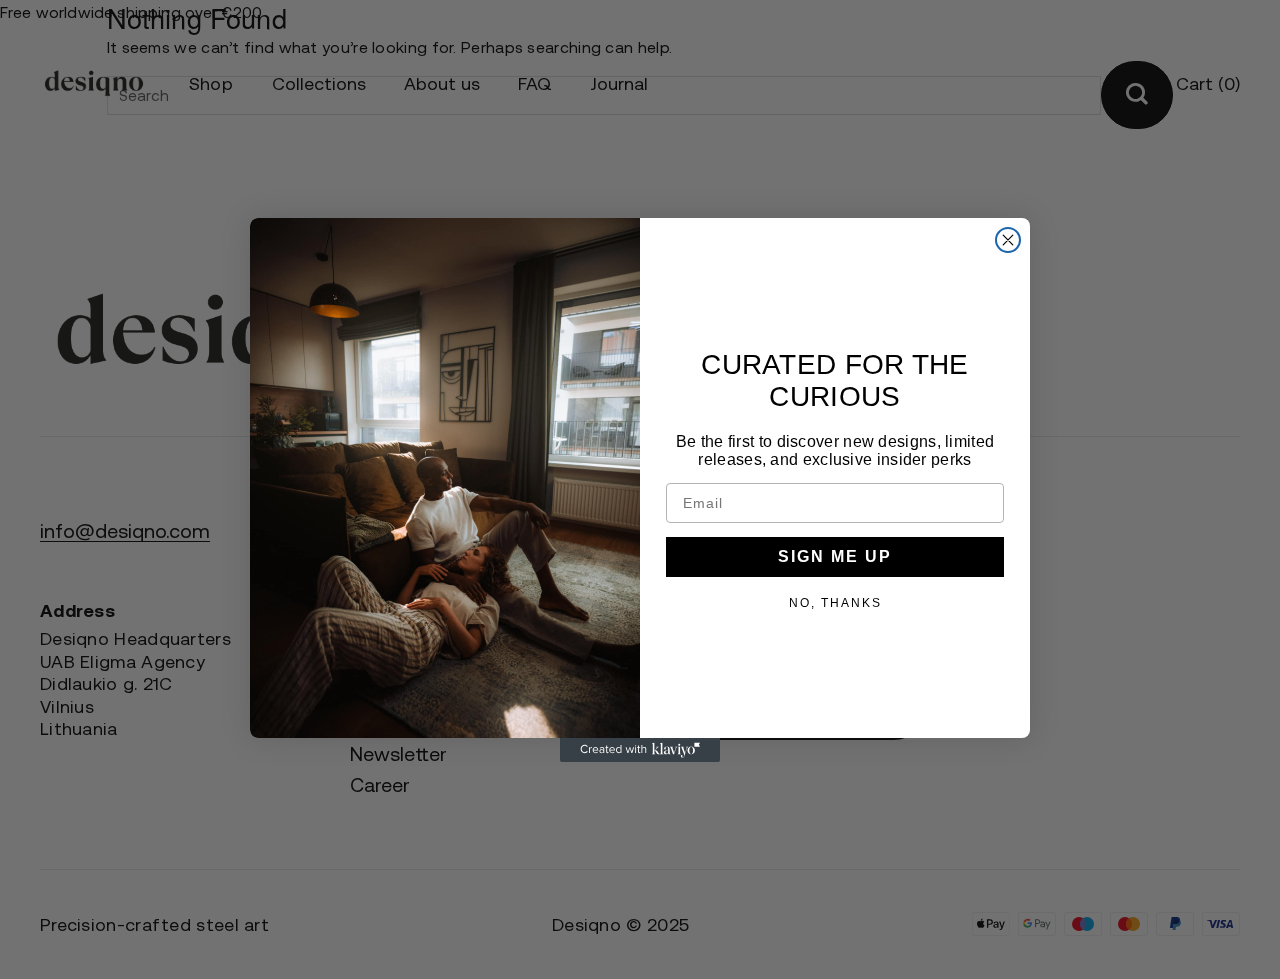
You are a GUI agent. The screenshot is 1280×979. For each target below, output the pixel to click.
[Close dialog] (1008, 240)
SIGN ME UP (835, 556)
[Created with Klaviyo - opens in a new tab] (640, 750)
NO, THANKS (835, 602)
